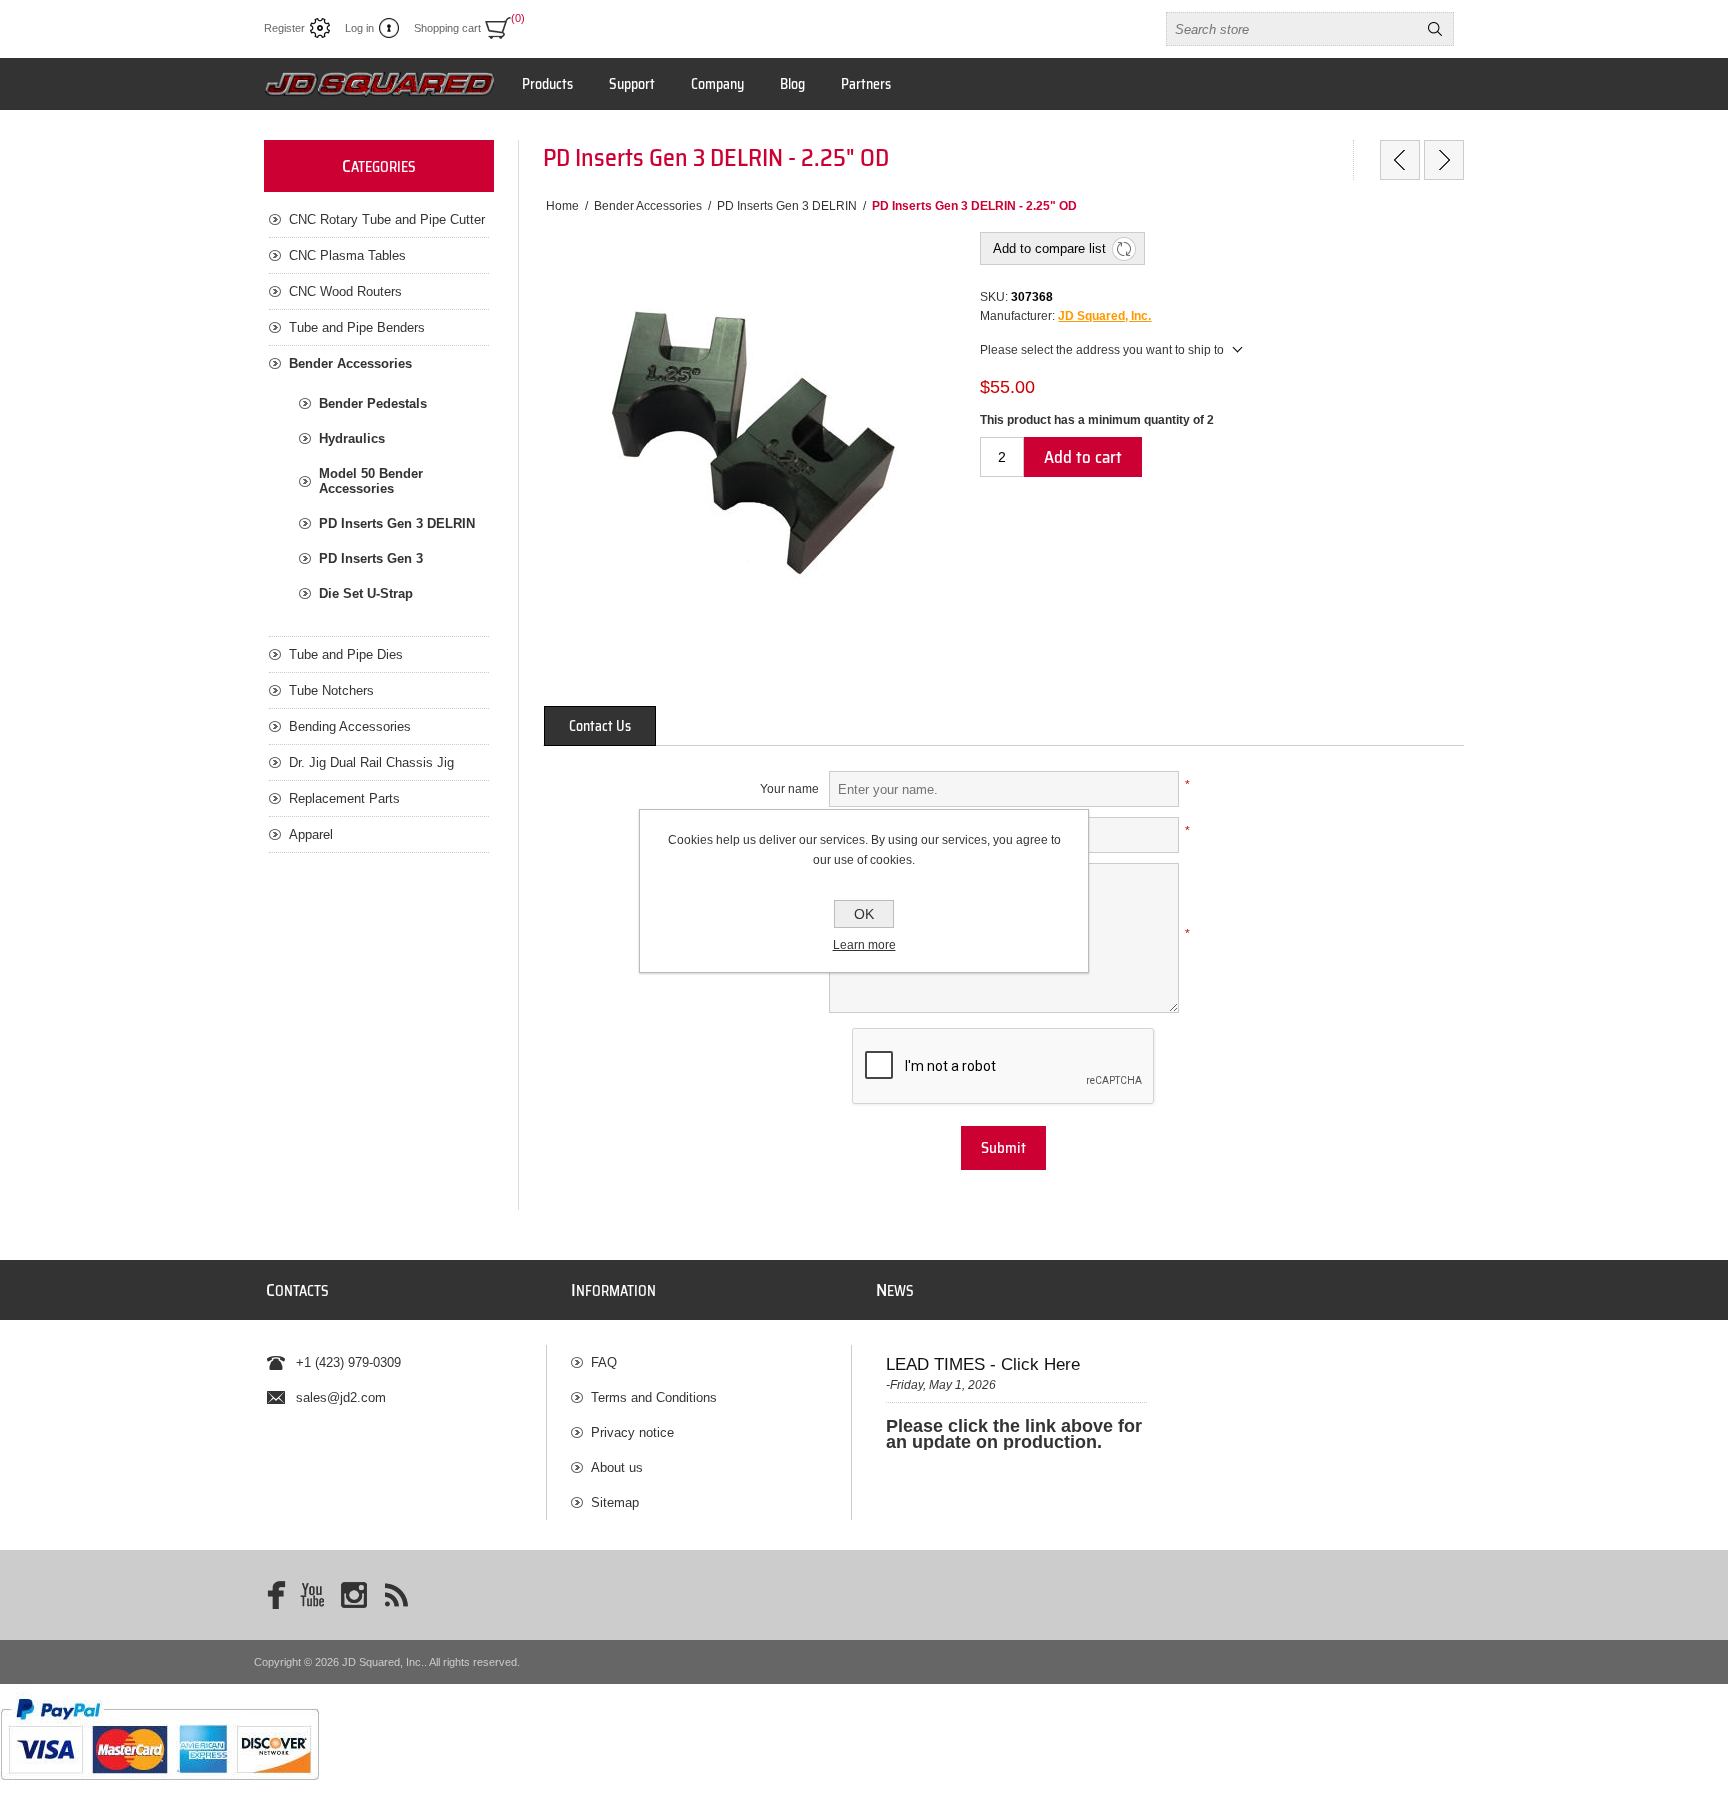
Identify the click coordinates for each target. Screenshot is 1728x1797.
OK (864, 914)
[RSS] (396, 1595)
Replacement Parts (344, 798)
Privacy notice (632, 1432)
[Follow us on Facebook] (270, 1595)
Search (1435, 29)
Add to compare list (1049, 248)
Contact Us (600, 726)
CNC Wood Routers (345, 291)
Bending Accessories (350, 726)
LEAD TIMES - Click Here (983, 1364)
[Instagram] (354, 1595)
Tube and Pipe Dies (346, 654)
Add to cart (1083, 457)
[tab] (600, 726)
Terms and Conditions (654, 1397)
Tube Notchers (331, 690)
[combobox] (1292, 29)
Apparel (311, 834)
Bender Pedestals (373, 403)
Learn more (864, 945)
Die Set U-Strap (366, 593)
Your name (789, 789)
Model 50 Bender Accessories (371, 481)
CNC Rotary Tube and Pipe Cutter (387, 219)
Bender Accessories (350, 363)
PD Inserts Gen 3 (371, 558)
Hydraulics (352, 438)
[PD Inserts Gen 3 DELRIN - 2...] (1400, 160)
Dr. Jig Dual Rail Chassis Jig (371, 762)
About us (617, 1467)
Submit (1003, 1148)
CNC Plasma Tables (347, 255)
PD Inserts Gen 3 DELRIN (397, 523)
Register (284, 28)
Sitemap (615, 1502)
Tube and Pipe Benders (357, 327)
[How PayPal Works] (159, 1790)
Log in (359, 28)
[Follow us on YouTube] (312, 1595)
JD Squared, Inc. (1104, 316)
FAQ (604, 1362)
